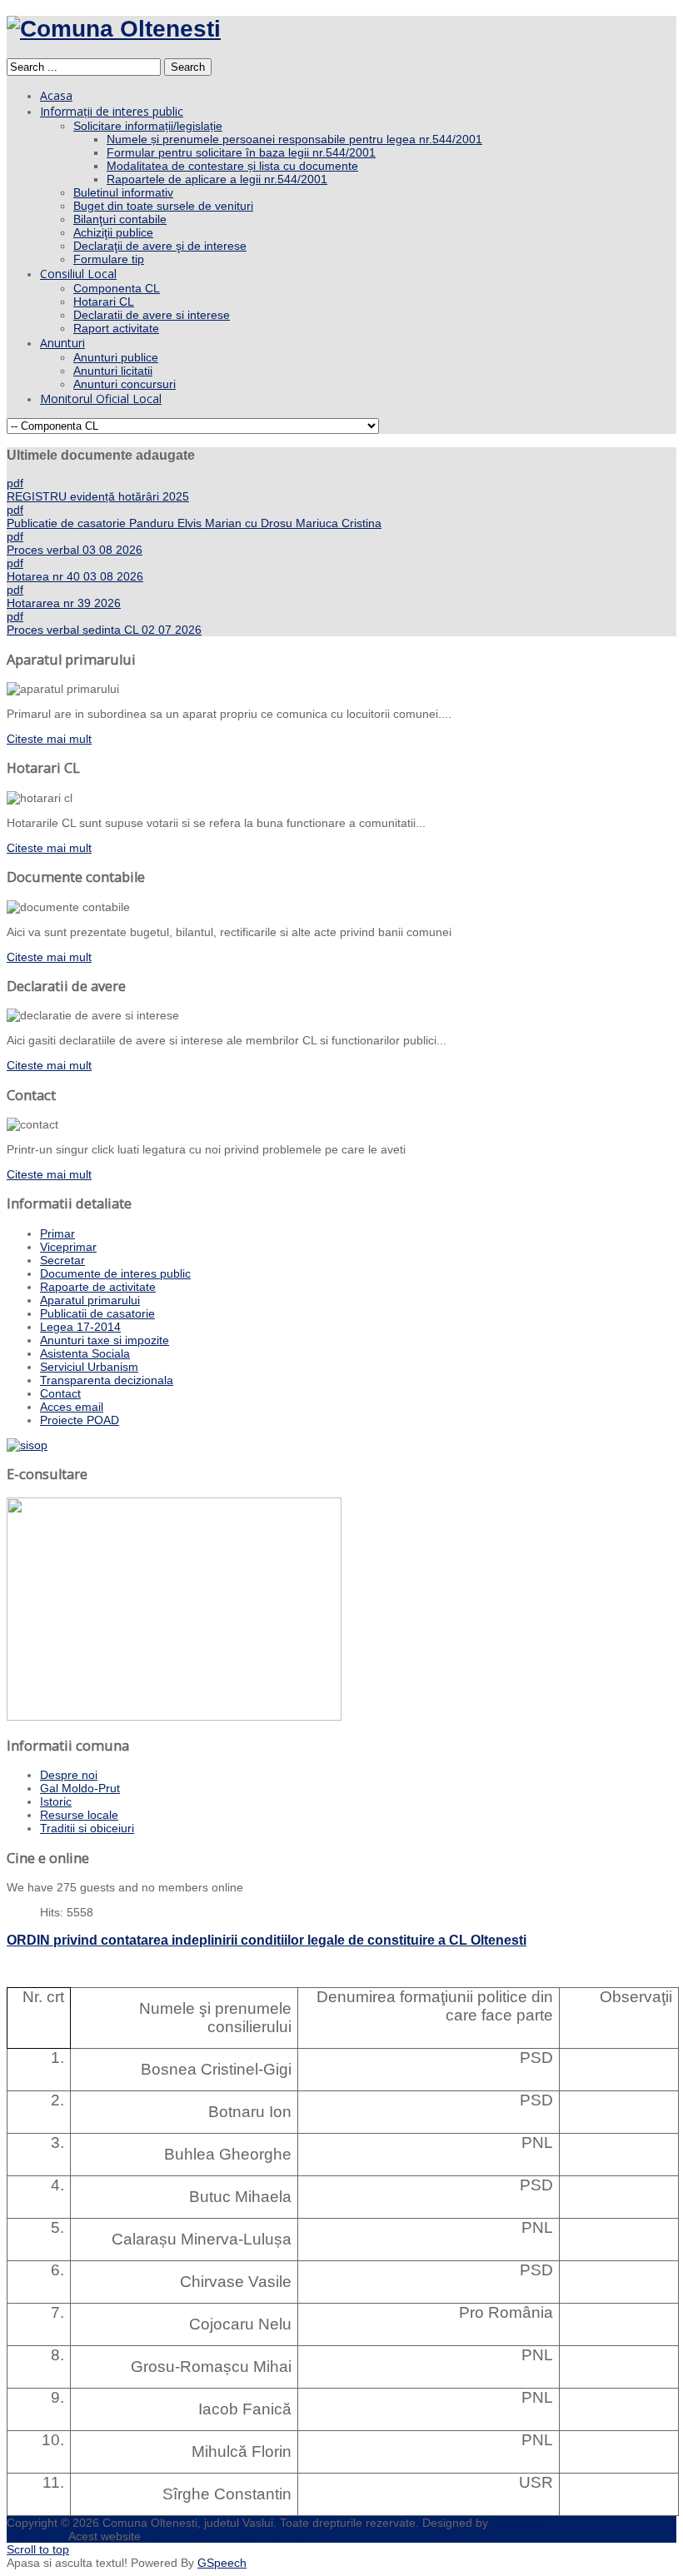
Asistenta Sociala (85, 1353)
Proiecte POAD (80, 1420)
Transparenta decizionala (107, 1380)
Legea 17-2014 (80, 1327)
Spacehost (519, 2523)
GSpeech (222, 2563)
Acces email (72, 1407)
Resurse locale (79, 1815)
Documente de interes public (115, 1273)
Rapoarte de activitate (98, 1287)
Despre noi (69, 1775)
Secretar (62, 1260)
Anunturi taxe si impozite (105, 1340)
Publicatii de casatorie (97, 1313)
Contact (60, 1393)
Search (188, 67)
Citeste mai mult (49, 739)
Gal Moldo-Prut (80, 1788)
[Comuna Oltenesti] (114, 29)
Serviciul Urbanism (89, 1367)
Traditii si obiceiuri (87, 1828)
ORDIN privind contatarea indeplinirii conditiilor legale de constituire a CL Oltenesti (267, 1940)
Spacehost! (36, 2536)
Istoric (56, 1801)
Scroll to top (38, 2549)
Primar (57, 1233)
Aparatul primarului (90, 1300)
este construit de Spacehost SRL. (232, 2536)
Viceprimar (68, 1247)
